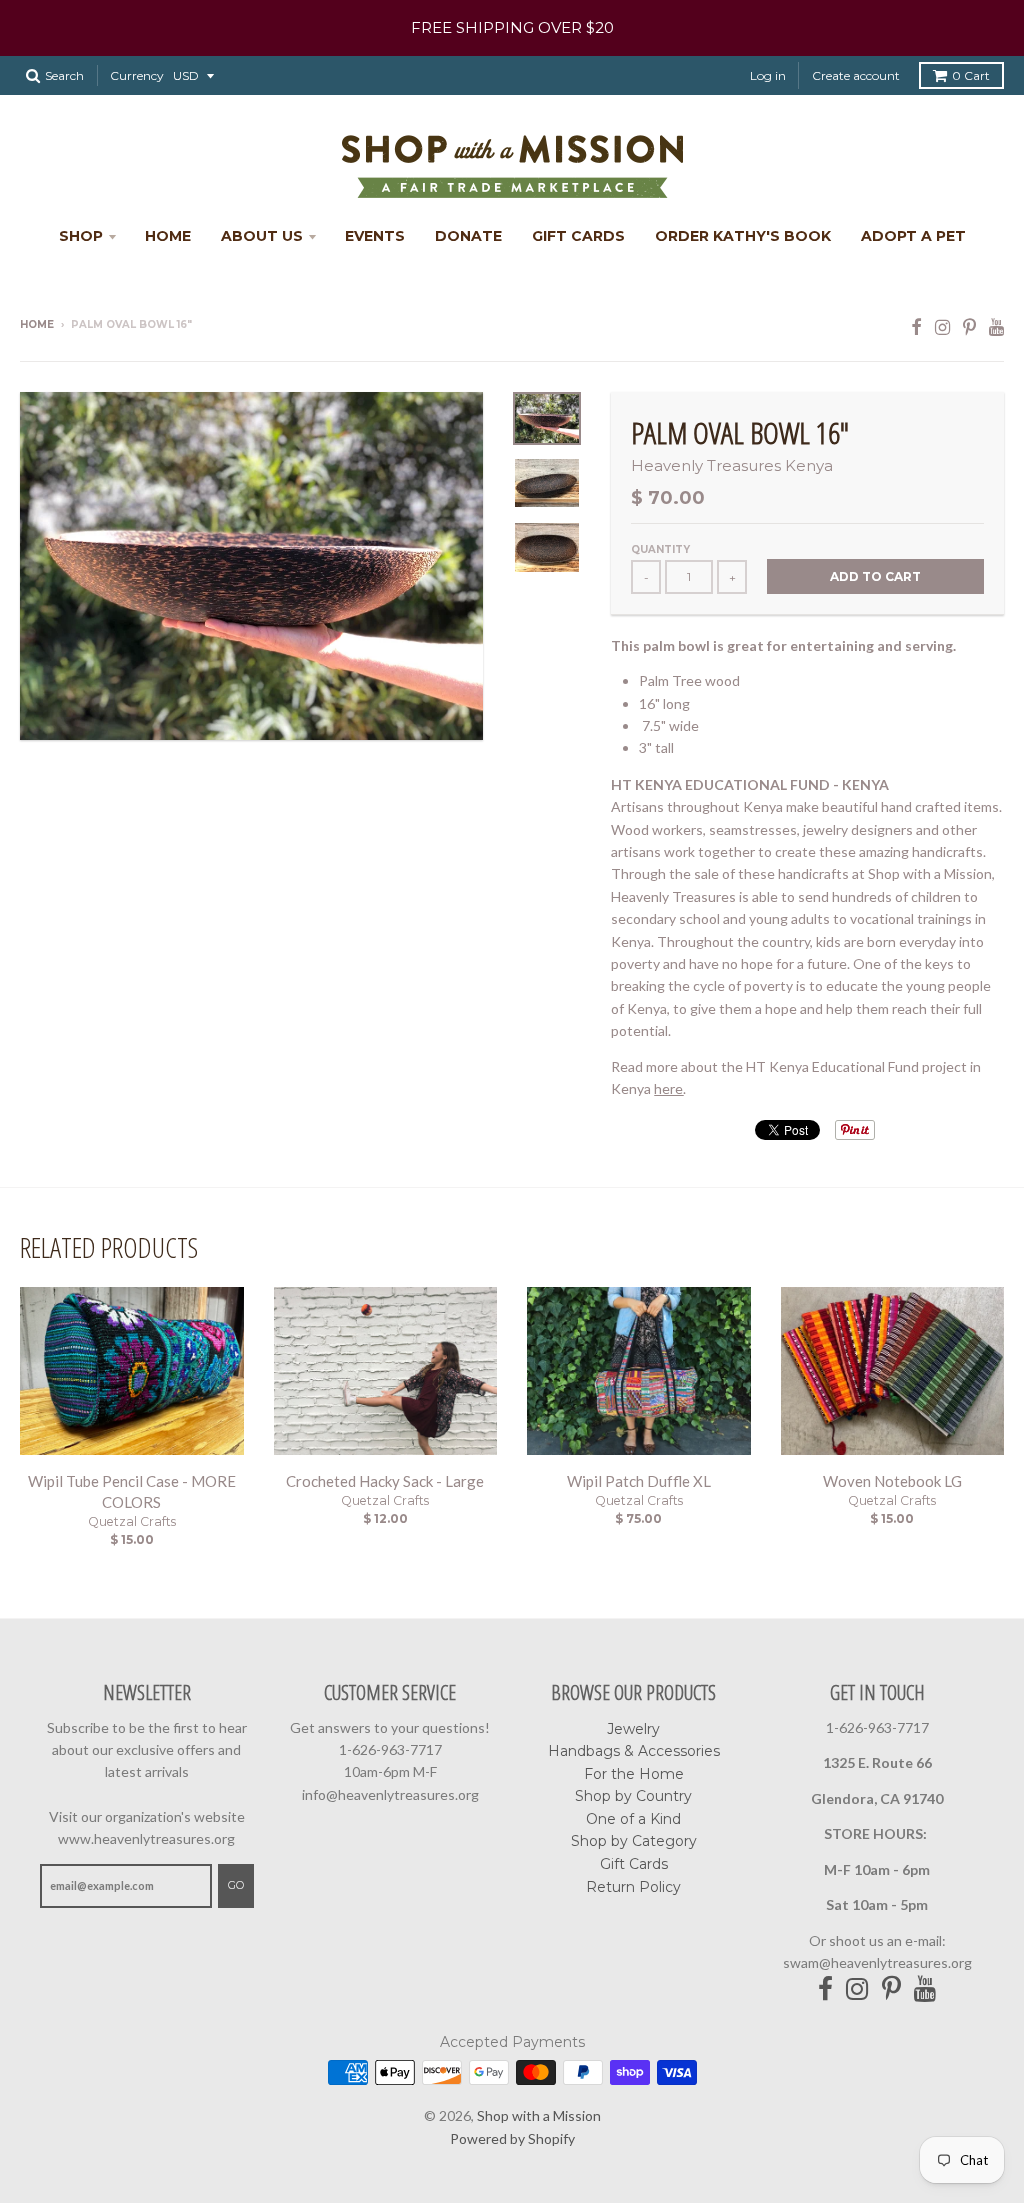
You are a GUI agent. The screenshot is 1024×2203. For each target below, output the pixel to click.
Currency (137, 75)
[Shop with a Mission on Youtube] (996, 326)
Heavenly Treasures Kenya (732, 465)
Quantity (660, 549)
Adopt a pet (913, 236)
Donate (468, 236)
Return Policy (633, 1887)
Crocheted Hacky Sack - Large (385, 1481)
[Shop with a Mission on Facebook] (916, 326)
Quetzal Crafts (132, 1521)
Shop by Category (634, 1841)
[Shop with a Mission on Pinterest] (969, 326)
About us (262, 236)
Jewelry (633, 1729)
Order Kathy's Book (743, 236)
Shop (81, 236)
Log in (768, 75)
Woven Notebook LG (892, 1481)
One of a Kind (633, 1819)
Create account (856, 75)
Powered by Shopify (512, 2138)
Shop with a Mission (539, 2115)
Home (168, 236)
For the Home (634, 1774)
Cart (971, 75)
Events (375, 236)
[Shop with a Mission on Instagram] (942, 326)
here (668, 1088)
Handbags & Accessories (634, 1751)
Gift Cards (578, 236)
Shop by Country (633, 1796)
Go (236, 1885)
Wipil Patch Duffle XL (639, 1481)
